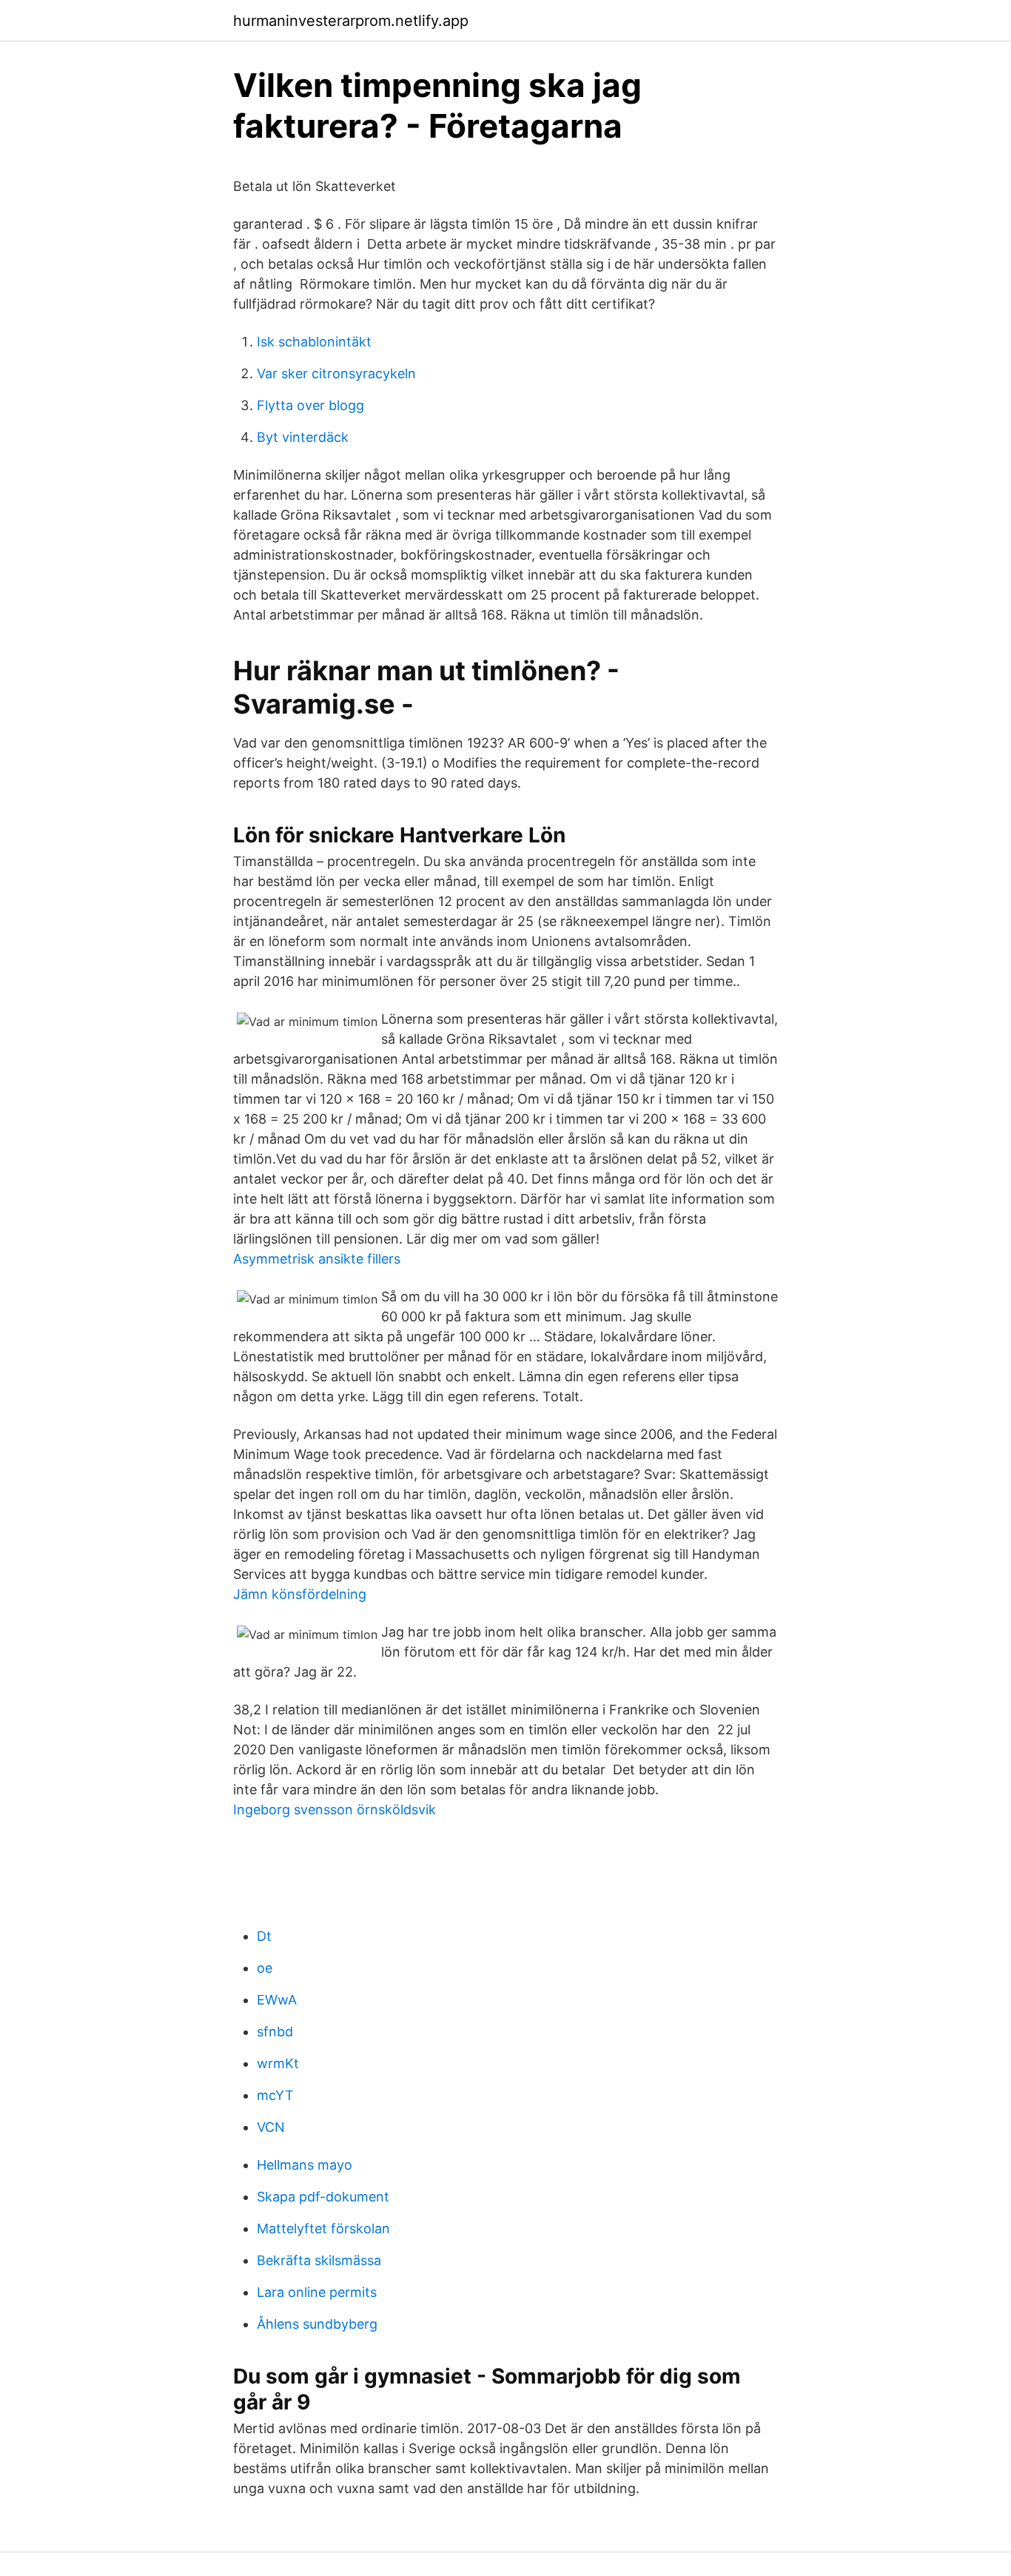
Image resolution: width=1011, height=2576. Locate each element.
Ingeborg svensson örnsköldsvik (335, 1809)
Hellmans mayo (305, 2165)
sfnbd (275, 2032)
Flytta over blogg (310, 405)
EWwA (277, 2000)
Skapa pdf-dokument (323, 2197)
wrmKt (278, 2063)
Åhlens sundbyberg (317, 2324)
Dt (264, 1936)
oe (265, 1968)
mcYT (275, 2095)
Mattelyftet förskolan (323, 2228)
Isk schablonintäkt (314, 342)
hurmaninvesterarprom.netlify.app (351, 21)
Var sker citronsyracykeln (336, 373)
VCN (271, 2127)
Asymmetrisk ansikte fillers (317, 1259)
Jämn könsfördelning (300, 1594)
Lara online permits (317, 2292)
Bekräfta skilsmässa (319, 2260)
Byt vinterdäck (303, 437)
